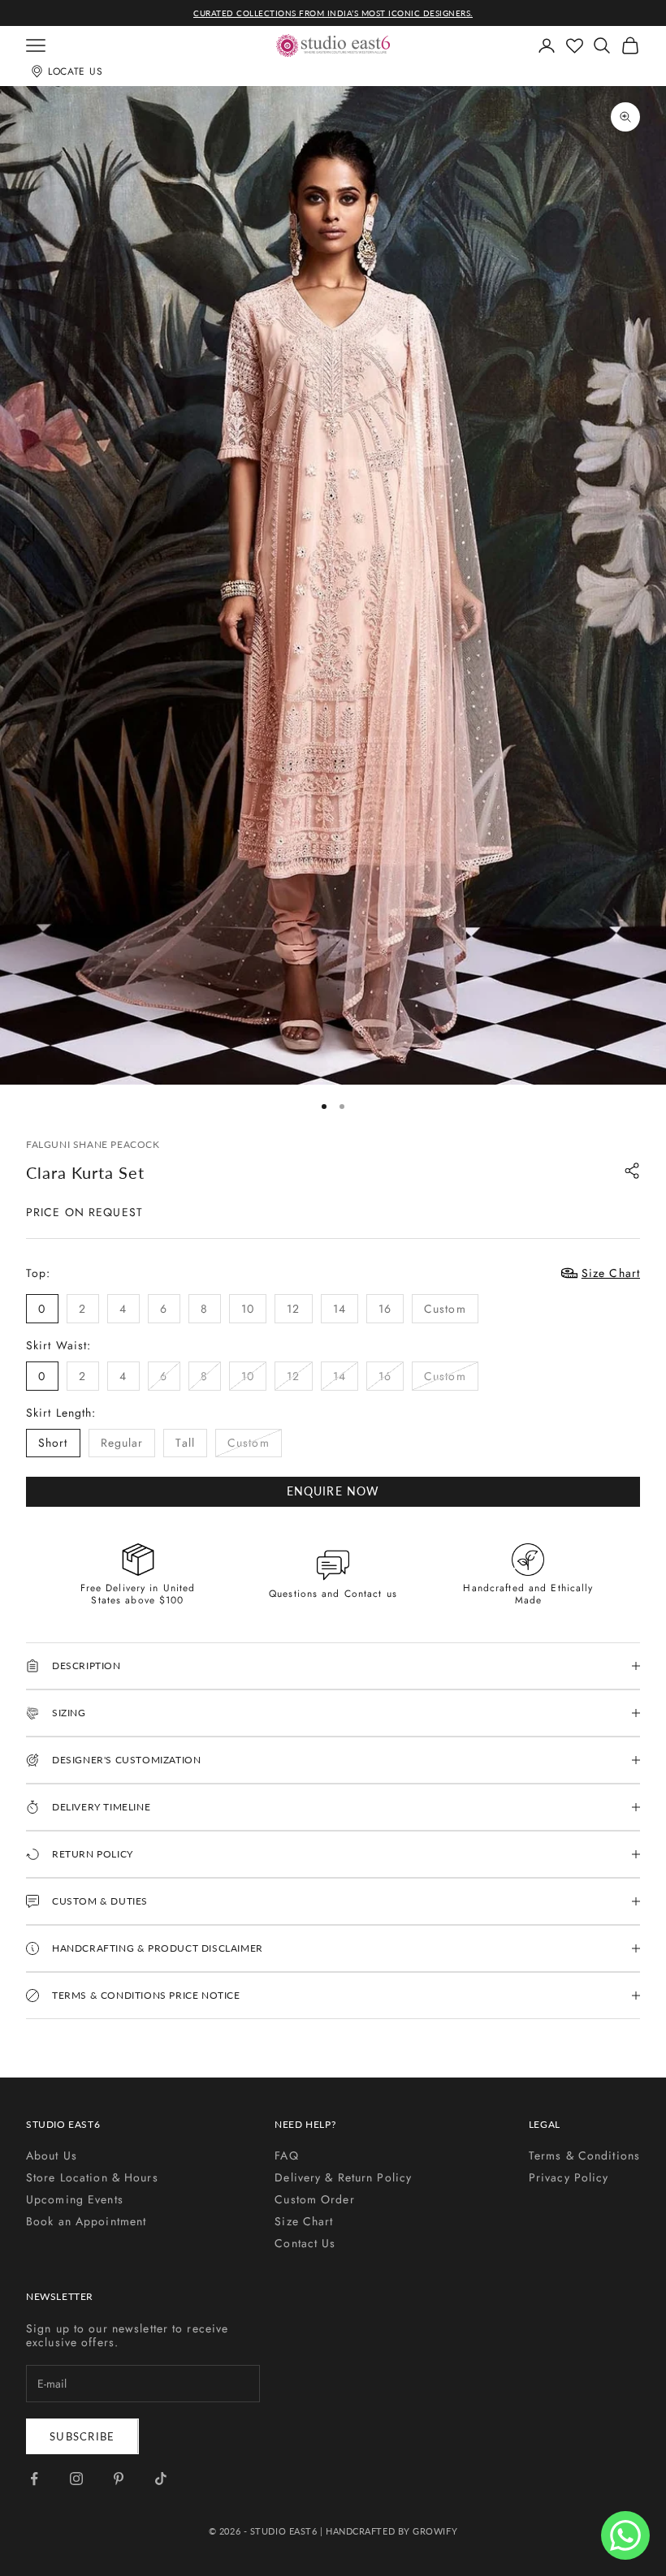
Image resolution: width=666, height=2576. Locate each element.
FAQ (286, 2155)
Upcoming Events (75, 2199)
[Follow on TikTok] (161, 2479)
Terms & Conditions (584, 2155)
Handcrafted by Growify (391, 2531)
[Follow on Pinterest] (119, 2479)
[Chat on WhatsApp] (625, 2535)
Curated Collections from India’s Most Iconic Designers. (333, 13)
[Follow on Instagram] (76, 2479)
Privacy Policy (569, 2177)
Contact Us (305, 2243)
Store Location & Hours (92, 2177)
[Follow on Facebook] (34, 2479)
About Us (52, 2155)
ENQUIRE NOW (333, 1491)
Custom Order (314, 2199)
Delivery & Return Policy (343, 2177)
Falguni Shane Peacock (93, 1144)
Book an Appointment (86, 2221)
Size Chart (304, 2221)
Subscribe (82, 2436)
